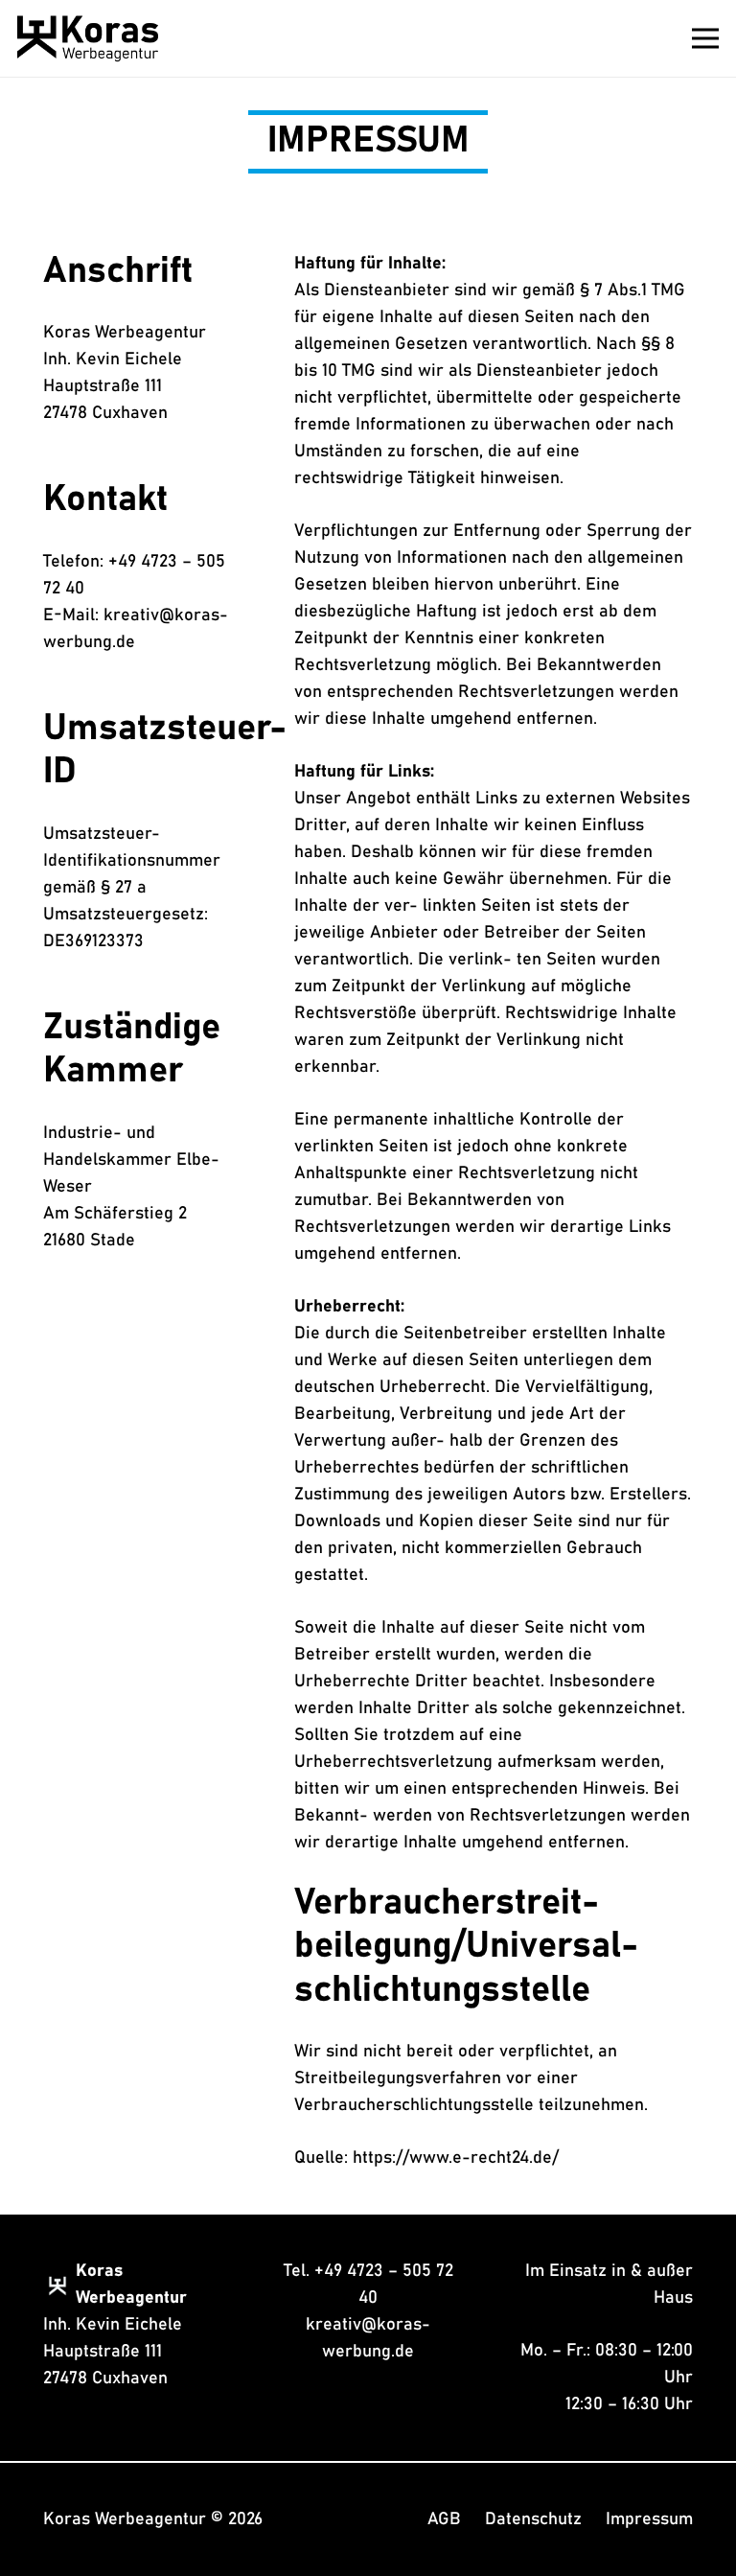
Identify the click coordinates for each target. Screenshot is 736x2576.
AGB (444, 2519)
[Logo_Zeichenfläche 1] (88, 38)
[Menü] (706, 38)
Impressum (649, 2519)
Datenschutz (533, 2519)
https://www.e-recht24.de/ (456, 2158)
